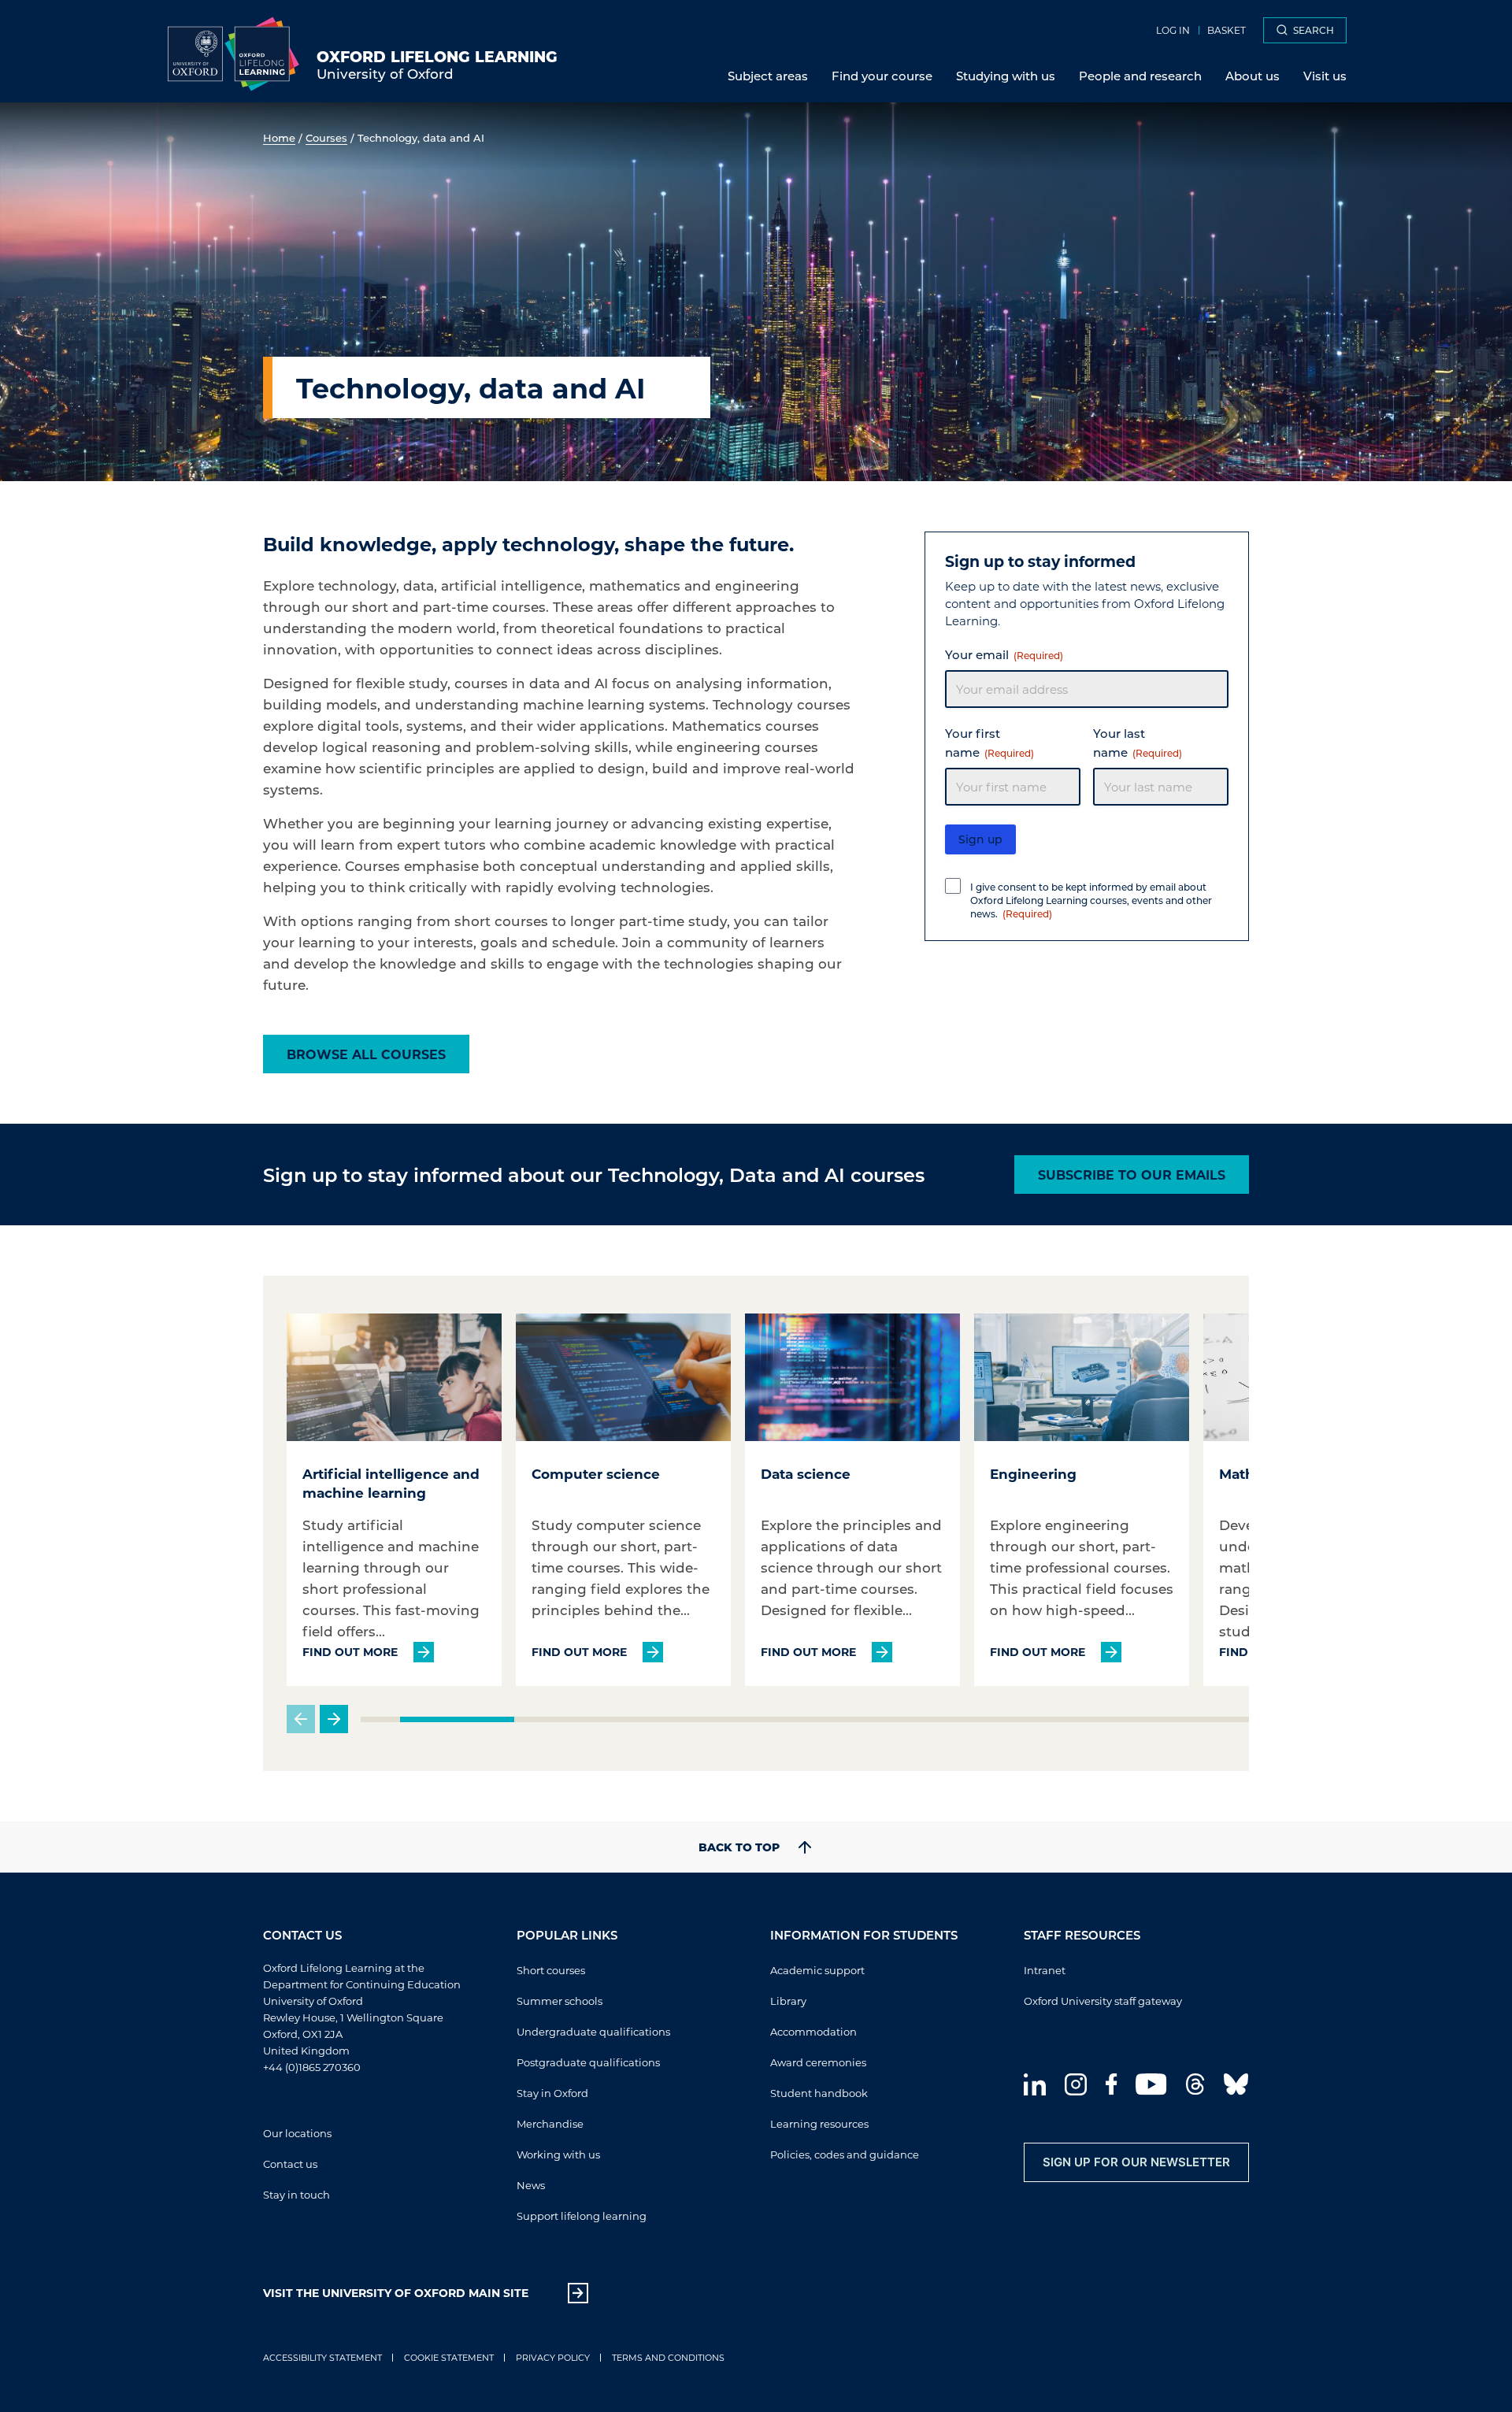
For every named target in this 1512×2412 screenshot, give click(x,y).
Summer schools (560, 2001)
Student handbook (819, 2093)
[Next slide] (334, 1719)
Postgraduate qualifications (588, 2062)
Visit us (1325, 76)
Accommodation (813, 2031)
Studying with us (1006, 76)
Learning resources (819, 2123)
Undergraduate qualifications (593, 2031)
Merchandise (550, 2123)
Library (788, 2001)
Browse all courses (366, 1054)
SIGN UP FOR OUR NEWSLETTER (1136, 2162)
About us (1253, 76)
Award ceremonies (818, 2062)
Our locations (297, 2133)
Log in (1173, 30)
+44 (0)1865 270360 (312, 2067)
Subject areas (768, 76)
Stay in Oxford (552, 2093)
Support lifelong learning (582, 2216)
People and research (1140, 76)
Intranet (1045, 1970)
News (531, 2185)
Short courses (551, 1970)
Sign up (980, 839)
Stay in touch (296, 2194)
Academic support (817, 1970)
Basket (1227, 30)
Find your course (882, 76)
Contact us (290, 2164)
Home (279, 137)
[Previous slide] (301, 1719)
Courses (326, 137)
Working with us (558, 2154)
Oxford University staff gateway (1103, 2001)
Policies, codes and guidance (845, 2154)
